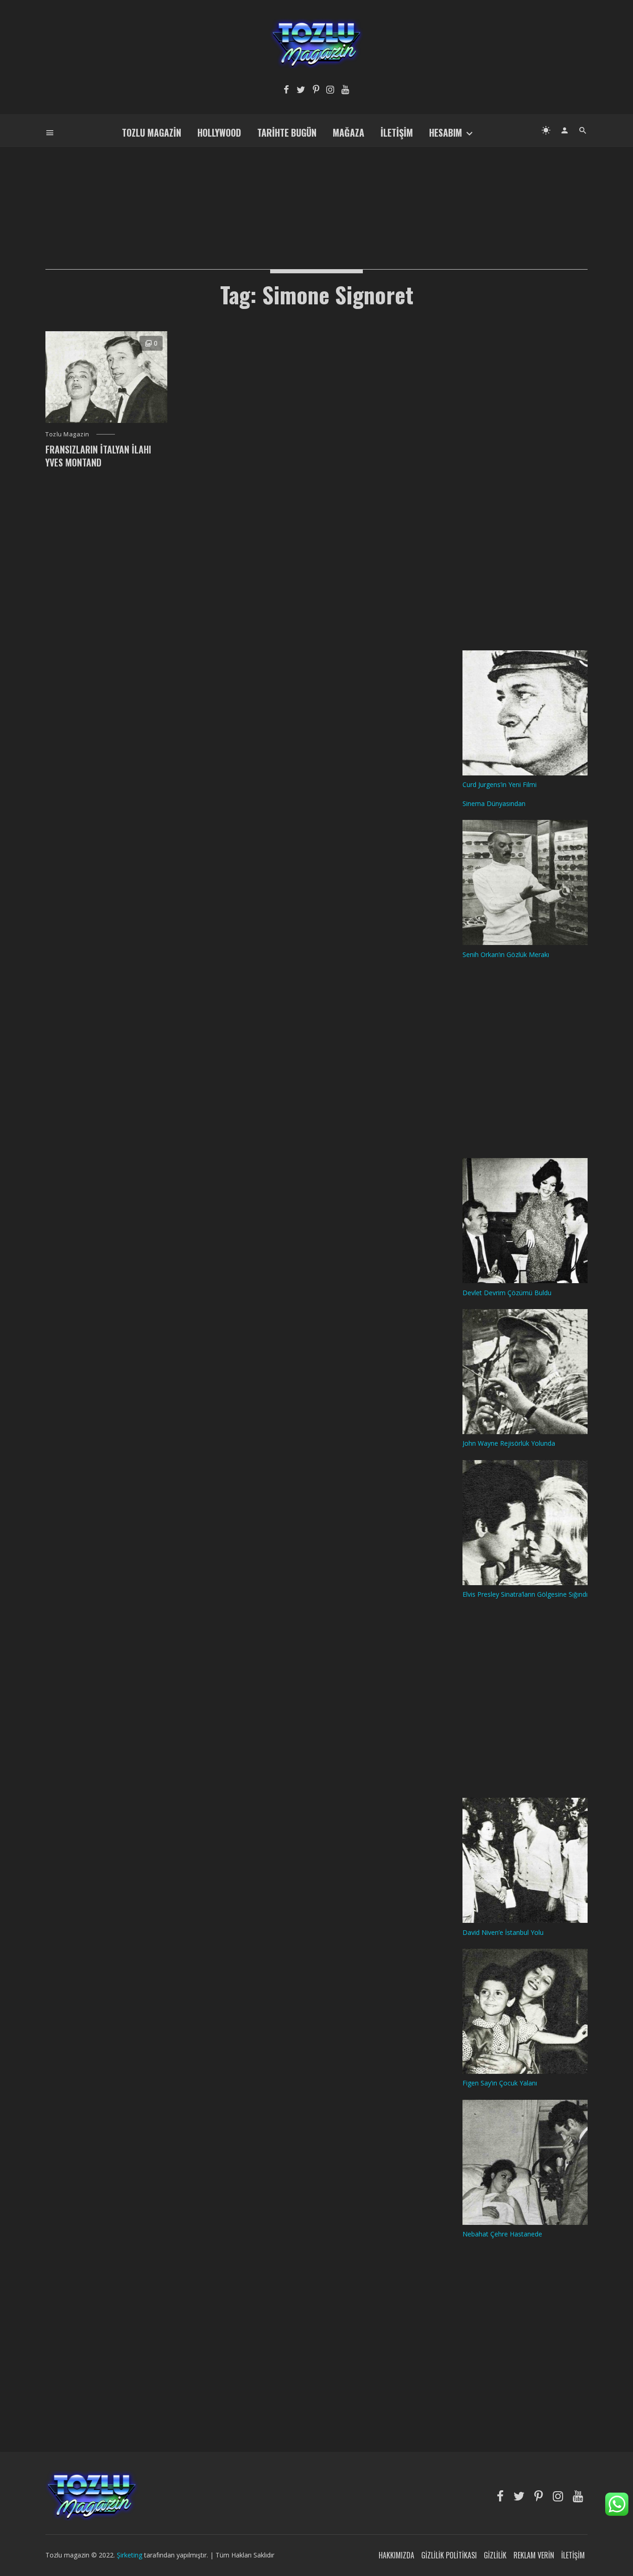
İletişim (397, 132)
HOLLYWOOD (219, 132)
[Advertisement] (316, 193)
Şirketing (130, 2555)
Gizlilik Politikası (449, 2555)
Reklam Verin (534, 2555)
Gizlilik (495, 2555)
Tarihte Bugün (287, 132)
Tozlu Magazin (152, 132)
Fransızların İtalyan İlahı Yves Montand (98, 456)
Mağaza (348, 132)
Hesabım (446, 132)
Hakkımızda (396, 2555)
